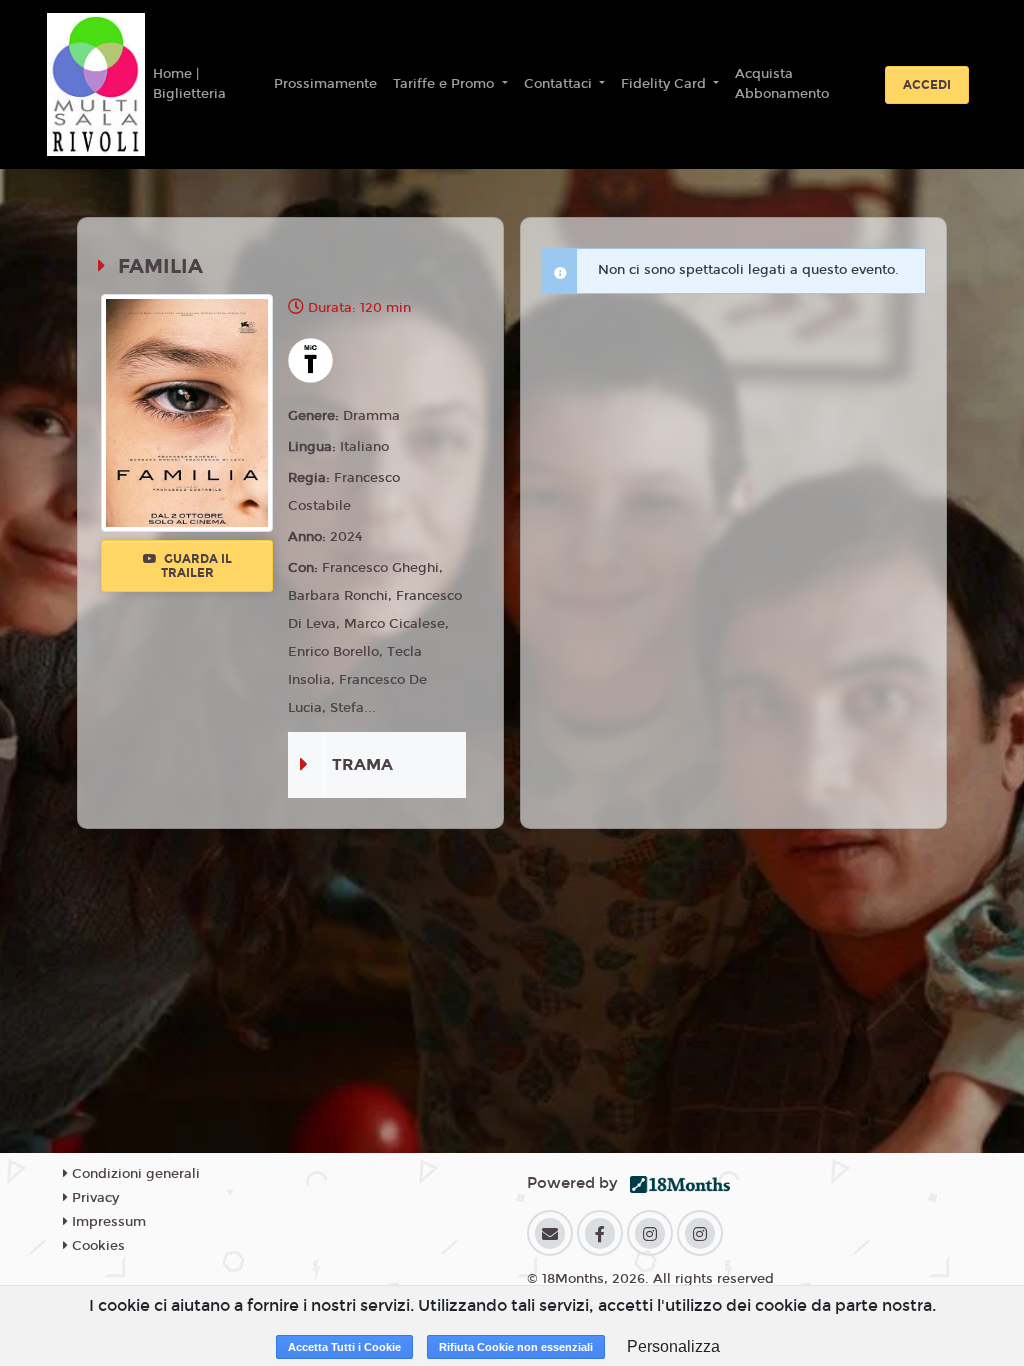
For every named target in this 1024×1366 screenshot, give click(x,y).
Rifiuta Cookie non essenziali (516, 1347)
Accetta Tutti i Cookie (344, 1347)
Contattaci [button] (560, 84)
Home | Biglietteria (189, 84)
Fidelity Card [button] (665, 84)
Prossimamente (325, 84)
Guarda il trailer (196, 566)
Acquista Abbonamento (782, 84)
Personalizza (673, 1346)
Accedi (927, 85)
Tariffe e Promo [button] (445, 84)
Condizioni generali (134, 1174)
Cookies (96, 1246)
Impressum (107, 1222)
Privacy (93, 1198)
